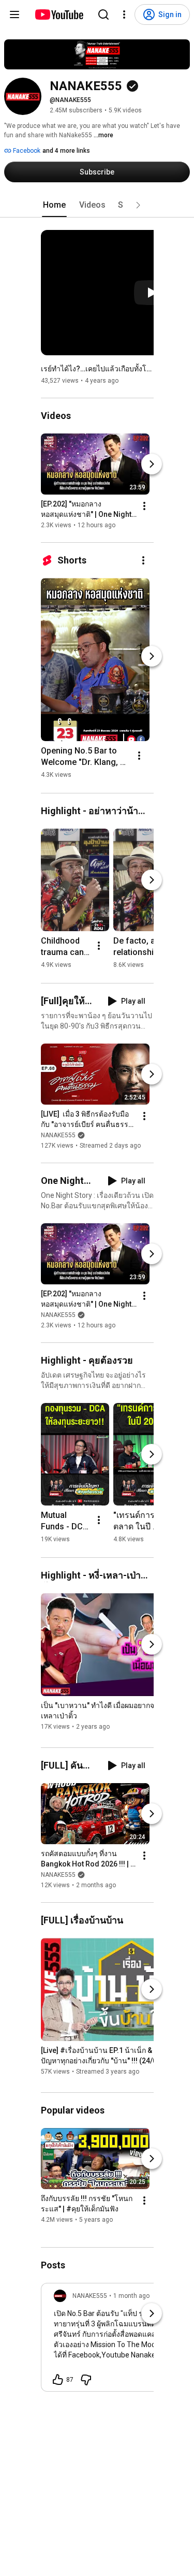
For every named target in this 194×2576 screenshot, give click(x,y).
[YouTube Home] (59, 15)
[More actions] (144, 506)
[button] (138, 205)
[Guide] (14, 15)
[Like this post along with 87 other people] (58, 2380)
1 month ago (131, 2296)
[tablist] (97, 205)
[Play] (152, 293)
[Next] (152, 464)
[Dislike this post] (86, 2380)
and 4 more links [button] (66, 151)
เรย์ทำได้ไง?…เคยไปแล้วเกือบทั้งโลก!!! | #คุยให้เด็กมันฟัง (98, 369)
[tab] (54, 205)
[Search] (103, 15)
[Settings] (124, 15)
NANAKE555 (58, 1135)
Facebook (26, 151)
